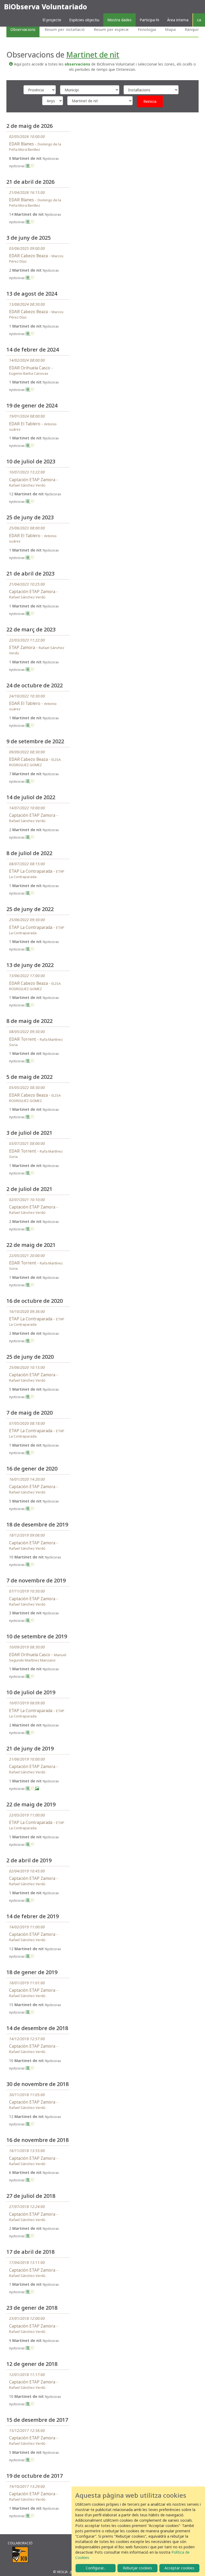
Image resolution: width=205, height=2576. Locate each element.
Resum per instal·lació (65, 29)
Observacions (23, 29)
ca (199, 20)
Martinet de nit (93, 55)
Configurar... (96, 2568)
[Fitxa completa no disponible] (32, 166)
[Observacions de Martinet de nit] (28, 166)
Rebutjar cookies (137, 2568)
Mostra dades (119, 20)
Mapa (170, 29)
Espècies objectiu (84, 20)
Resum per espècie (111, 29)
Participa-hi (149, 20)
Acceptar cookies (179, 2568)
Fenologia (147, 29)
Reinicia (150, 101)
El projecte (52, 20)
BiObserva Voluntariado (46, 7)
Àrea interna (178, 20)
